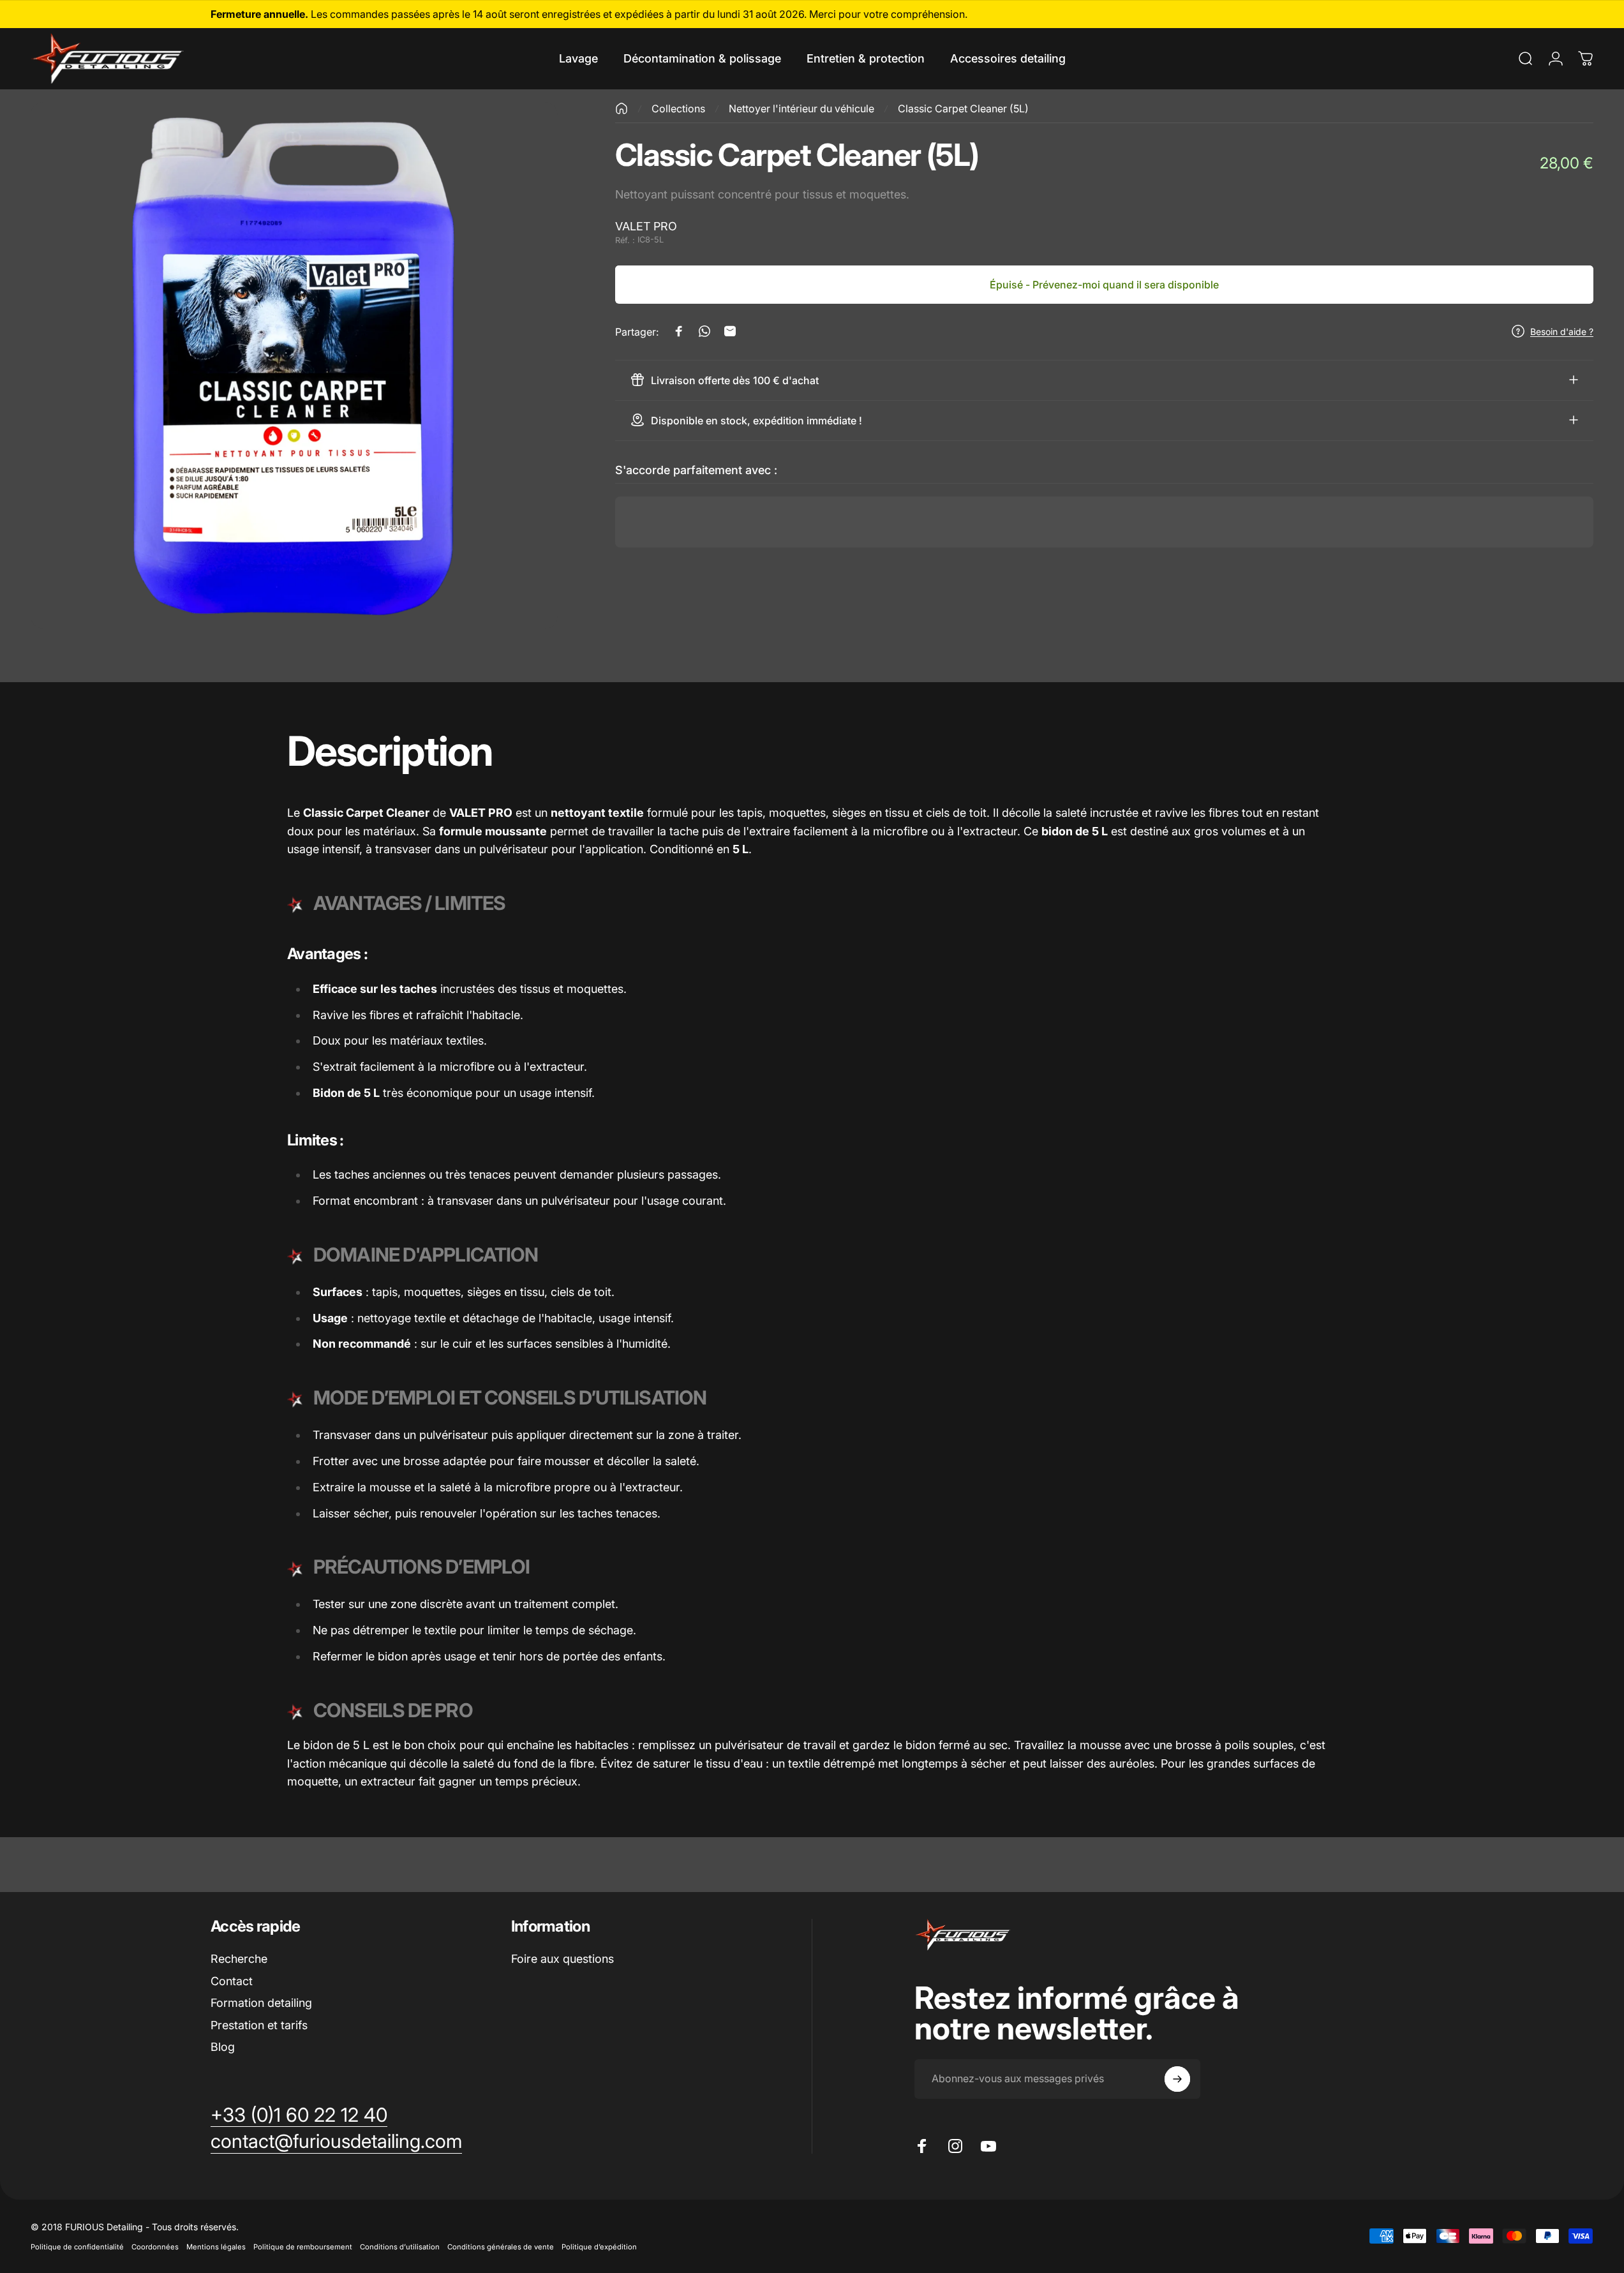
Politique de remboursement (303, 2247)
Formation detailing (261, 2003)
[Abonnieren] (1177, 2079)
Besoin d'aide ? (1562, 331)
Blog (223, 2047)
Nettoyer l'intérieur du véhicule (801, 108)
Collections (678, 108)
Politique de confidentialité (77, 2247)
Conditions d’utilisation (400, 2247)
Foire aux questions (562, 1959)
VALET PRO (646, 226)
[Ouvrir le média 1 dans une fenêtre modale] (294, 366)
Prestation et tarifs (259, 2025)
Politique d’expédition (599, 2247)
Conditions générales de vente (501, 2247)
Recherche (239, 1959)
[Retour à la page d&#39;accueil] (622, 108)
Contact (232, 1981)
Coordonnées (155, 2247)
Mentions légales (216, 2247)
